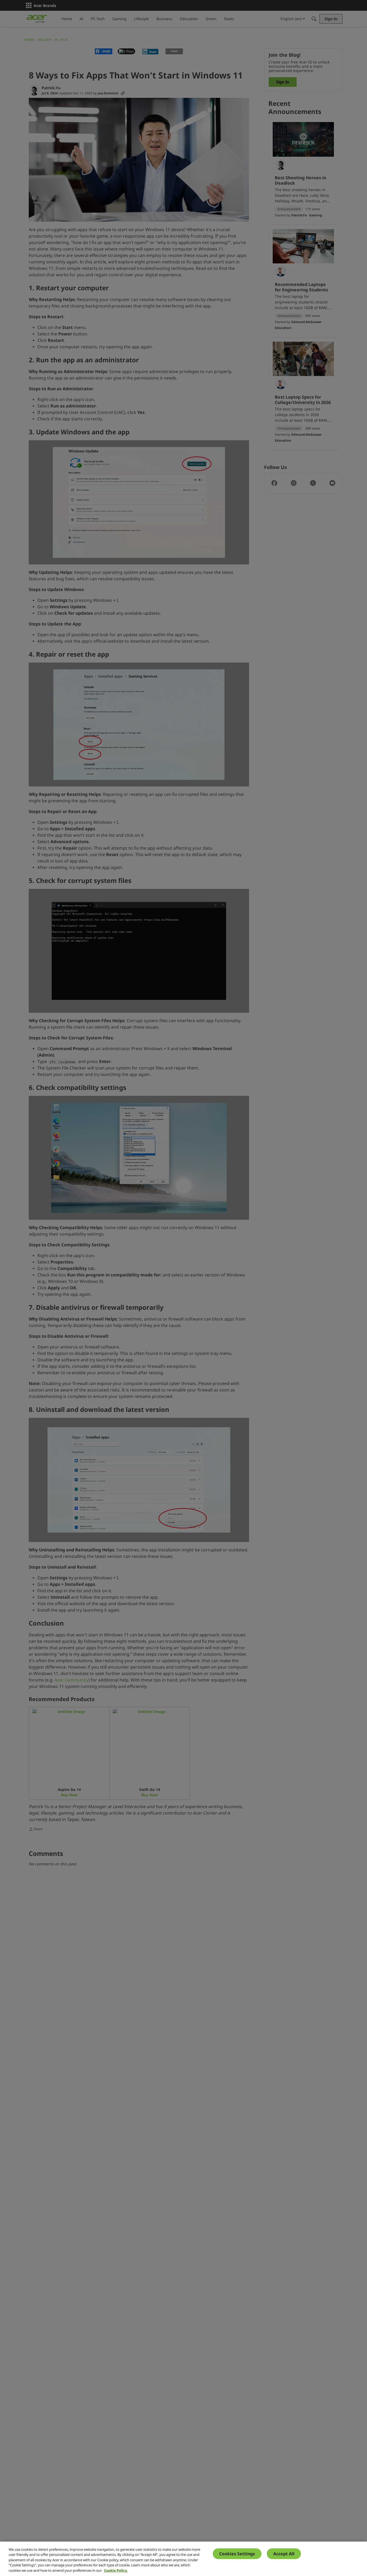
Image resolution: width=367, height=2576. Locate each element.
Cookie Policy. (116, 2570)
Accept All (284, 2554)
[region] (183, 2559)
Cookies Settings (237, 2554)
